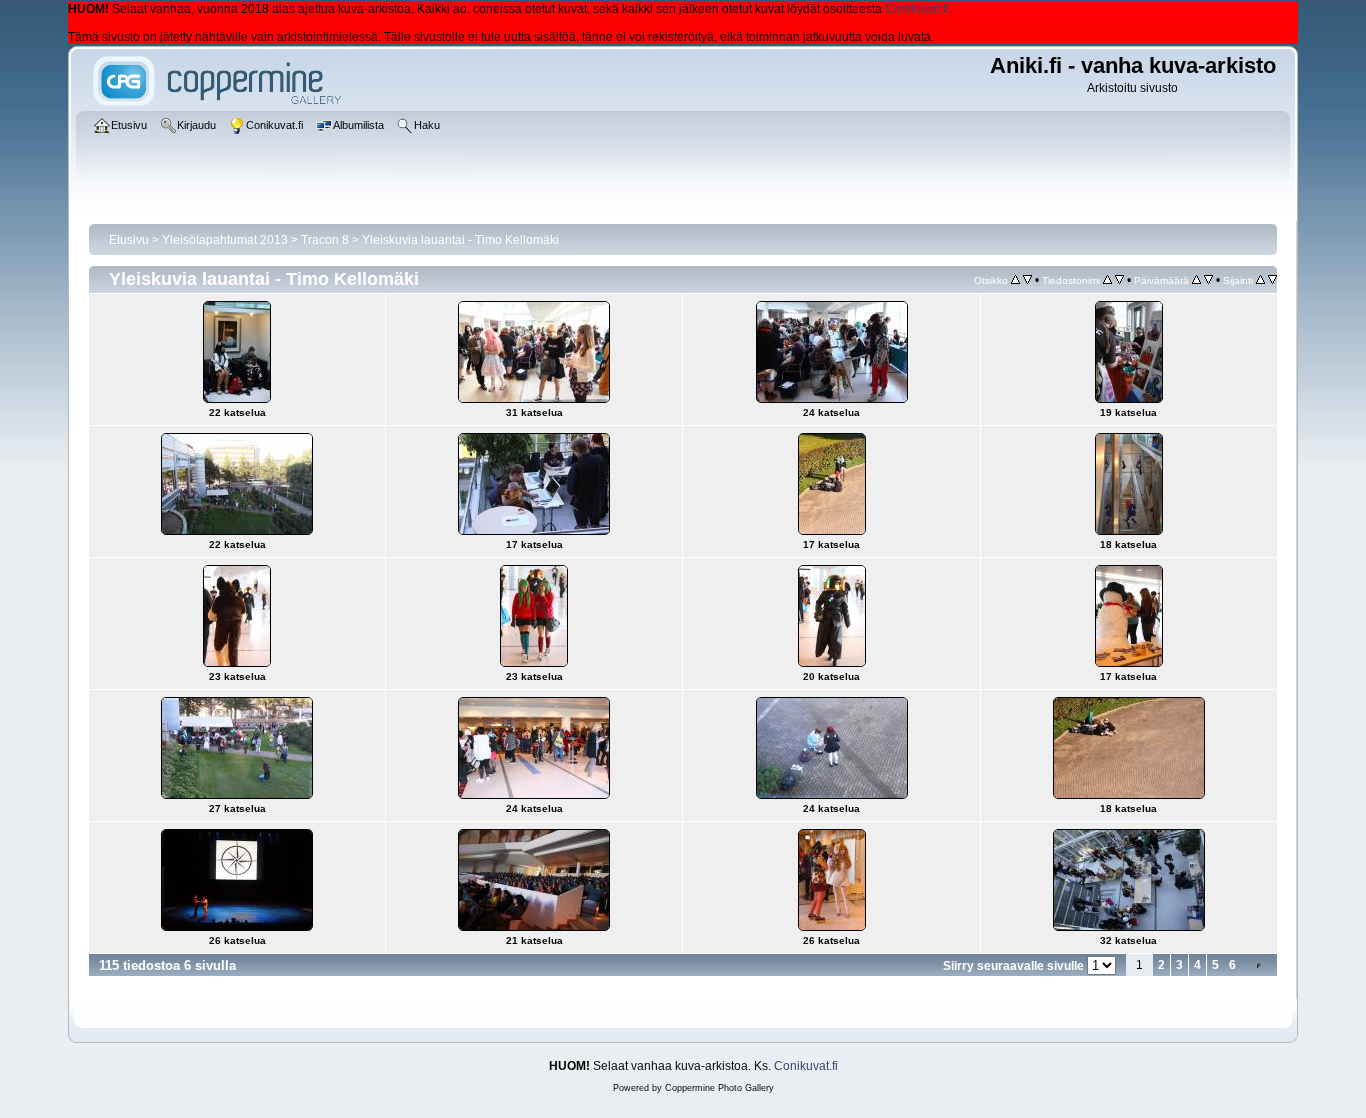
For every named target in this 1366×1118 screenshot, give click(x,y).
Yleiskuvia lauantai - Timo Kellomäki (460, 240)
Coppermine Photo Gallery (719, 1088)
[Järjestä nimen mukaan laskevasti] (1119, 280)
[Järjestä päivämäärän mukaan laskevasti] (1208, 280)
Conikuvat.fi (917, 9)
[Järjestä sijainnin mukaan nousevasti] (1260, 280)
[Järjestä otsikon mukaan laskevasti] (1027, 280)
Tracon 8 (325, 240)
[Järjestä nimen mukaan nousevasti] (1107, 280)
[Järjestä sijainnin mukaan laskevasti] (1272, 280)
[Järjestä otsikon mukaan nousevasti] (1015, 280)
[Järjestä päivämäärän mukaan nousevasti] (1196, 280)
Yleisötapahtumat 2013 (225, 240)
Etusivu (129, 240)
